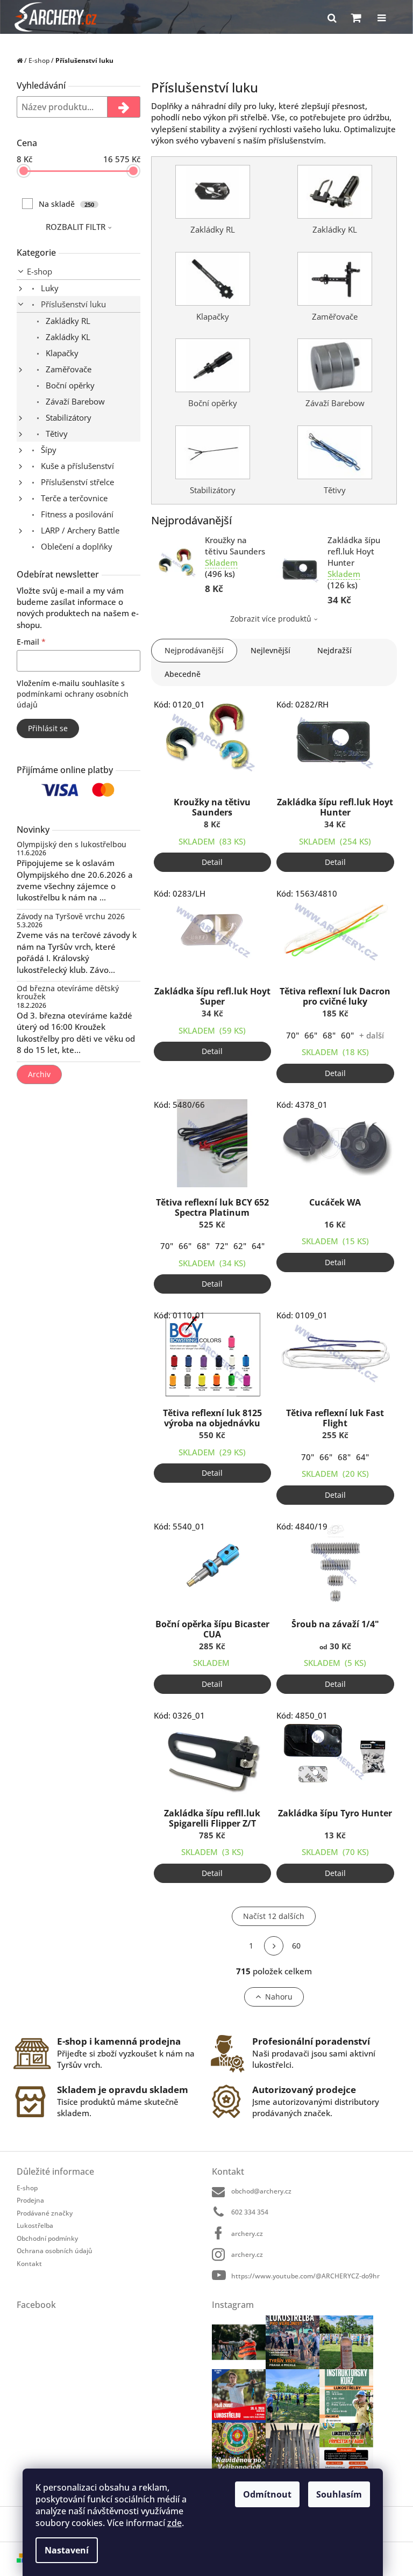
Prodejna (30, 2200)
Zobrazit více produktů (271, 619)
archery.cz (247, 2234)
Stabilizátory (67, 417)
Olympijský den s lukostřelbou (72, 844)
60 (296, 1946)
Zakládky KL (67, 337)
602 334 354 (250, 2212)
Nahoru (279, 1997)
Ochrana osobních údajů (55, 2251)
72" (222, 1246)
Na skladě (66, 204)
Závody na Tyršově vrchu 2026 (71, 916)
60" (347, 1035)
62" (240, 1246)
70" (293, 1035)
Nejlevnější (270, 650)
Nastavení (67, 2550)
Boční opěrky (69, 385)
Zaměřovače (67, 369)
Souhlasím (339, 2494)
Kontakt (29, 2264)
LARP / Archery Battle (79, 530)
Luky (49, 288)
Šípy (48, 450)
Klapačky (61, 353)
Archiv (39, 1074)
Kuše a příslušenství (76, 466)
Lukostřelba (35, 2225)
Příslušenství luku (72, 304)
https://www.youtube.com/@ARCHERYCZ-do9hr (305, 2276)
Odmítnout (267, 2494)
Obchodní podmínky (47, 2238)
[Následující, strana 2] (274, 1946)
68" (329, 1035)
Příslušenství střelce (76, 482)
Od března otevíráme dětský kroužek (68, 993)
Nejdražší (334, 650)
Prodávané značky (45, 2213)
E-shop (40, 271)
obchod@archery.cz (261, 2191)
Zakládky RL (67, 321)
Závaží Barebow (74, 401)
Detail (212, 862)
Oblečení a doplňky (76, 546)
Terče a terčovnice (73, 498)
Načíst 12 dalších (274, 1916)
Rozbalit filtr (76, 227)
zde (175, 2523)
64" (258, 1246)
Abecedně (183, 674)
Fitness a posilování (76, 514)
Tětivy (56, 434)
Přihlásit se (48, 728)
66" (311, 1035)
